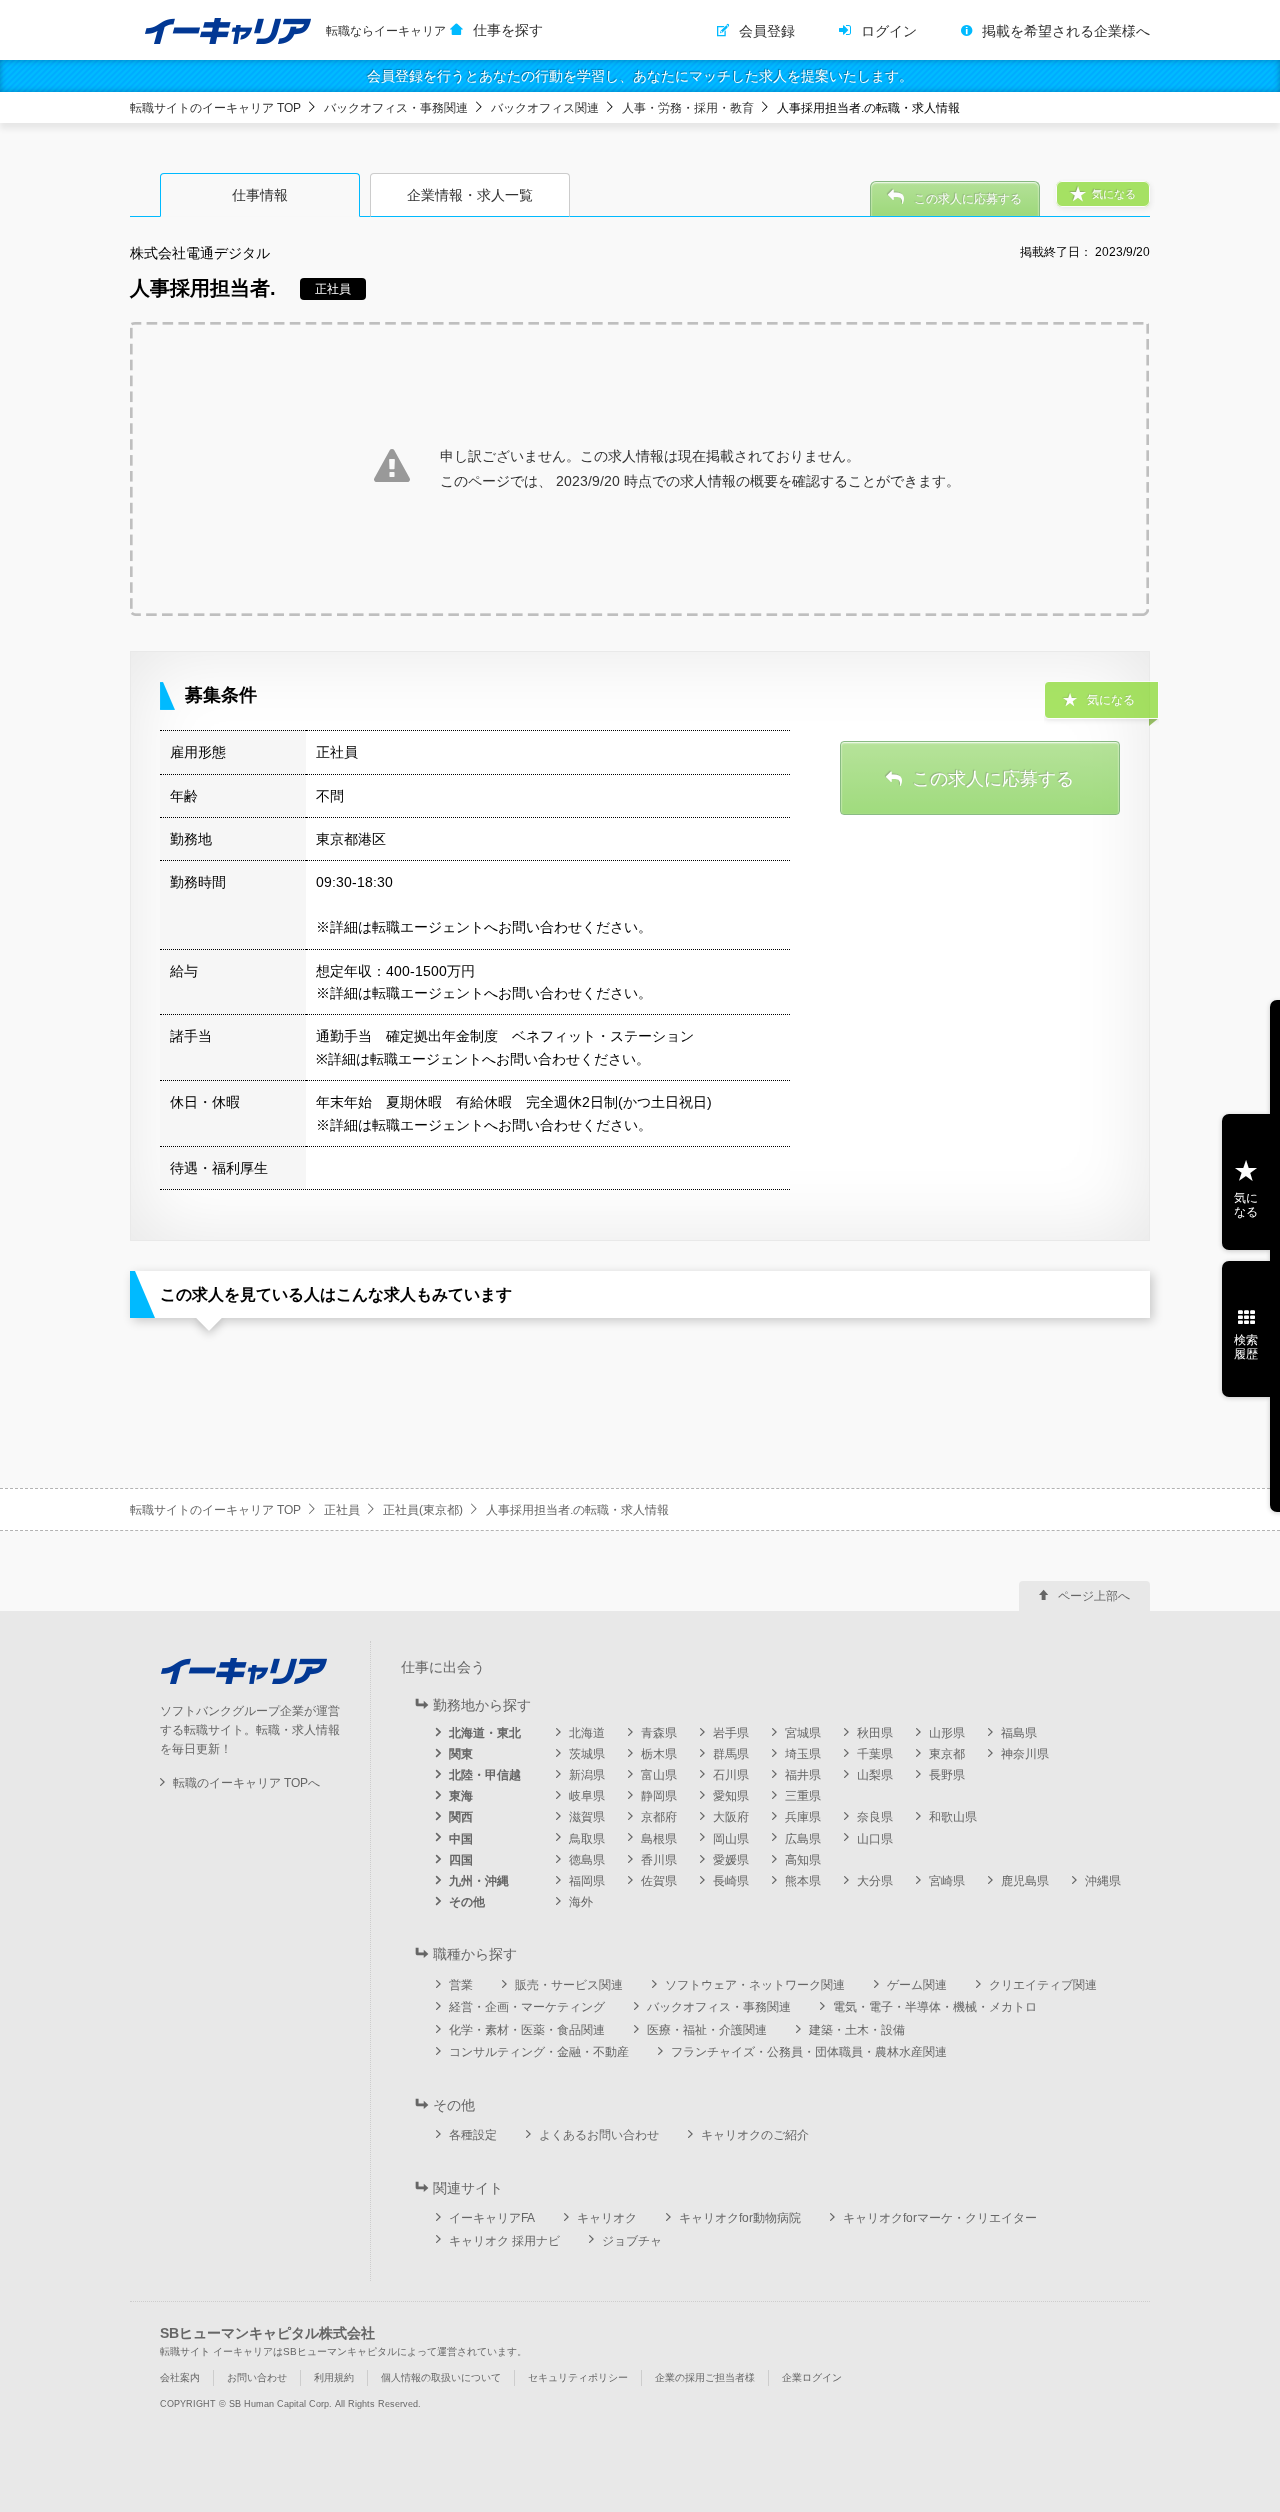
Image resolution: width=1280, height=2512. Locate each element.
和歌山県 (953, 1817)
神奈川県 (1025, 1754)
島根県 (659, 1839)
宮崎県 (947, 1881)
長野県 (947, 1775)
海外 (581, 1902)
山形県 (947, 1733)
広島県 (803, 1839)
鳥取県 (587, 1839)
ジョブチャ (632, 2241)
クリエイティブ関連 (1043, 1985)
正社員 (342, 1510)
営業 (461, 1985)
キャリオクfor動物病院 (740, 2218)
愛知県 (731, 1796)
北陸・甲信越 (485, 1775)
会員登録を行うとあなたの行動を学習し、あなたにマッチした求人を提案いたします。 (640, 76)
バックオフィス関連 (545, 108)
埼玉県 (803, 1754)
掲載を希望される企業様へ (1066, 31)
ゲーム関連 (917, 1985)
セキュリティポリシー (578, 2377)
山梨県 (875, 1775)
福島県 (1019, 1733)
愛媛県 (731, 1860)
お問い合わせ (257, 2377)
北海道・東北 (485, 1733)
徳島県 (587, 1860)
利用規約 (334, 2377)
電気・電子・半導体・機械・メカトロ (935, 2007)
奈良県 (875, 1817)
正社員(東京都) (423, 1510)
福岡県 (587, 1881)
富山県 (659, 1775)
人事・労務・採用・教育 (688, 108)
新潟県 (587, 1775)
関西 (461, 1817)
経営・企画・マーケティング (527, 2007)
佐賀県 (659, 1881)
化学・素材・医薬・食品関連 (527, 2030)
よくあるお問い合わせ (599, 2135)
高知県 (803, 1860)
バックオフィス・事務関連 (396, 108)
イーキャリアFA (492, 2218)
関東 (461, 1754)
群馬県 (731, 1754)
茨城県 (587, 1754)
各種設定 (473, 2135)
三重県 (803, 1796)
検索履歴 (1246, 1347)
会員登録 (767, 31)
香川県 (659, 1860)
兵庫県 (803, 1817)
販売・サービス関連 (569, 1985)
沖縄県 (1103, 1881)
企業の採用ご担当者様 (705, 2377)
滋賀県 (587, 1817)
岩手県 (731, 1733)
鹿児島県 (1025, 1881)
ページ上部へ (1094, 1596)
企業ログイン (812, 2377)
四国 (461, 1860)
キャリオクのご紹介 (755, 2135)
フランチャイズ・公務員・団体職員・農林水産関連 (809, 2052)
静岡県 (659, 1796)
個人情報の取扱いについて (441, 2377)
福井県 (803, 1775)
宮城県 (803, 1733)
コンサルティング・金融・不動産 (539, 2052)
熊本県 (803, 1881)
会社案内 (180, 2377)
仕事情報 (260, 195)
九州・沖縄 (479, 1881)
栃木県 (659, 1754)
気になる (1246, 1205)
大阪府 (731, 1817)
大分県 (875, 1881)
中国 (461, 1839)
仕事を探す (508, 30)
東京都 (947, 1754)
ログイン (889, 31)
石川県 (731, 1775)
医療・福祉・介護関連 (707, 2030)
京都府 (659, 1817)
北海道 (587, 1733)
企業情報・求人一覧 (470, 195)
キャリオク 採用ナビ (504, 2241)
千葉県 (875, 1754)
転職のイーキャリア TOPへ (246, 1783)
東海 (461, 1796)
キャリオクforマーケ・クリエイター (940, 2218)
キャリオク (607, 2218)
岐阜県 (587, 1796)
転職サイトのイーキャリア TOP (215, 108)
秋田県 (875, 1733)
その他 (467, 1902)
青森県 (659, 1733)
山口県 (875, 1839)
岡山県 (731, 1839)
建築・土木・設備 (857, 2030)
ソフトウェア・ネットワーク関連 (755, 1985)
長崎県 (731, 1881)
